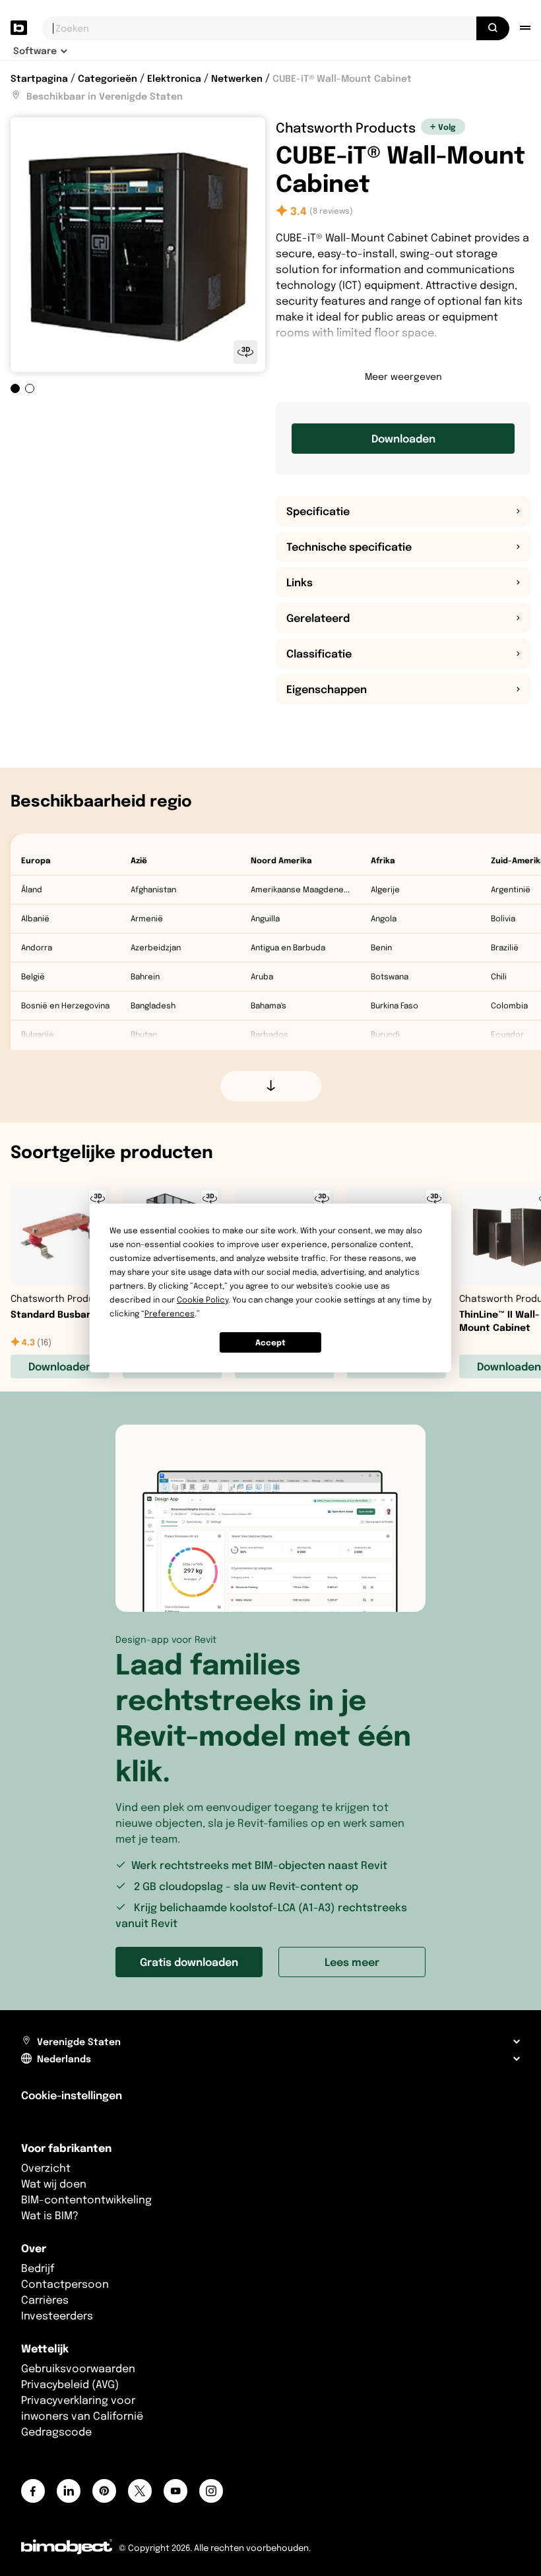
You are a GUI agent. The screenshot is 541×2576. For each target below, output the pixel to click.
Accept (270, 1342)
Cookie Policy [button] (203, 1300)
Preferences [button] (170, 1313)
